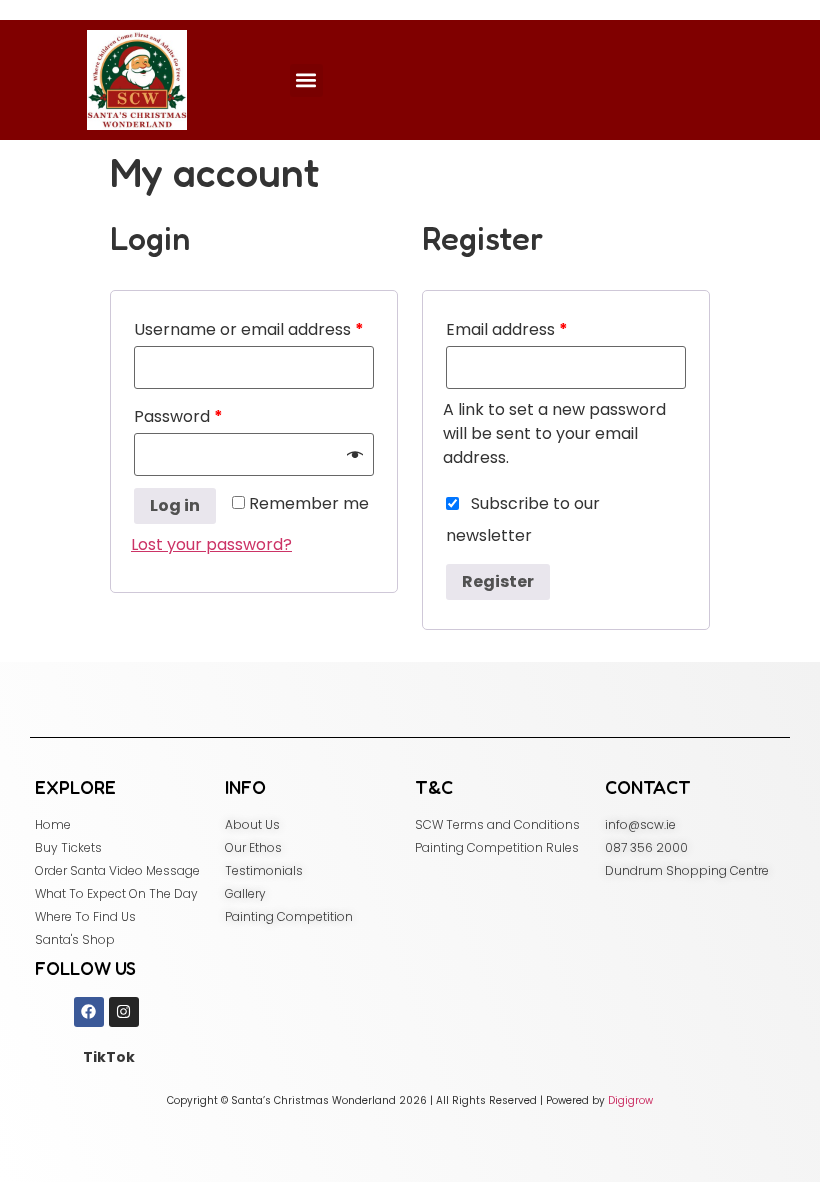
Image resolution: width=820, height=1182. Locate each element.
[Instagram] (124, 1012)
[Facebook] (89, 1012)
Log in (175, 505)
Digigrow (630, 1100)
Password (178, 416)
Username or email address (249, 329)
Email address (507, 329)
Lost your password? (211, 544)
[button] (306, 80)
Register (498, 581)
